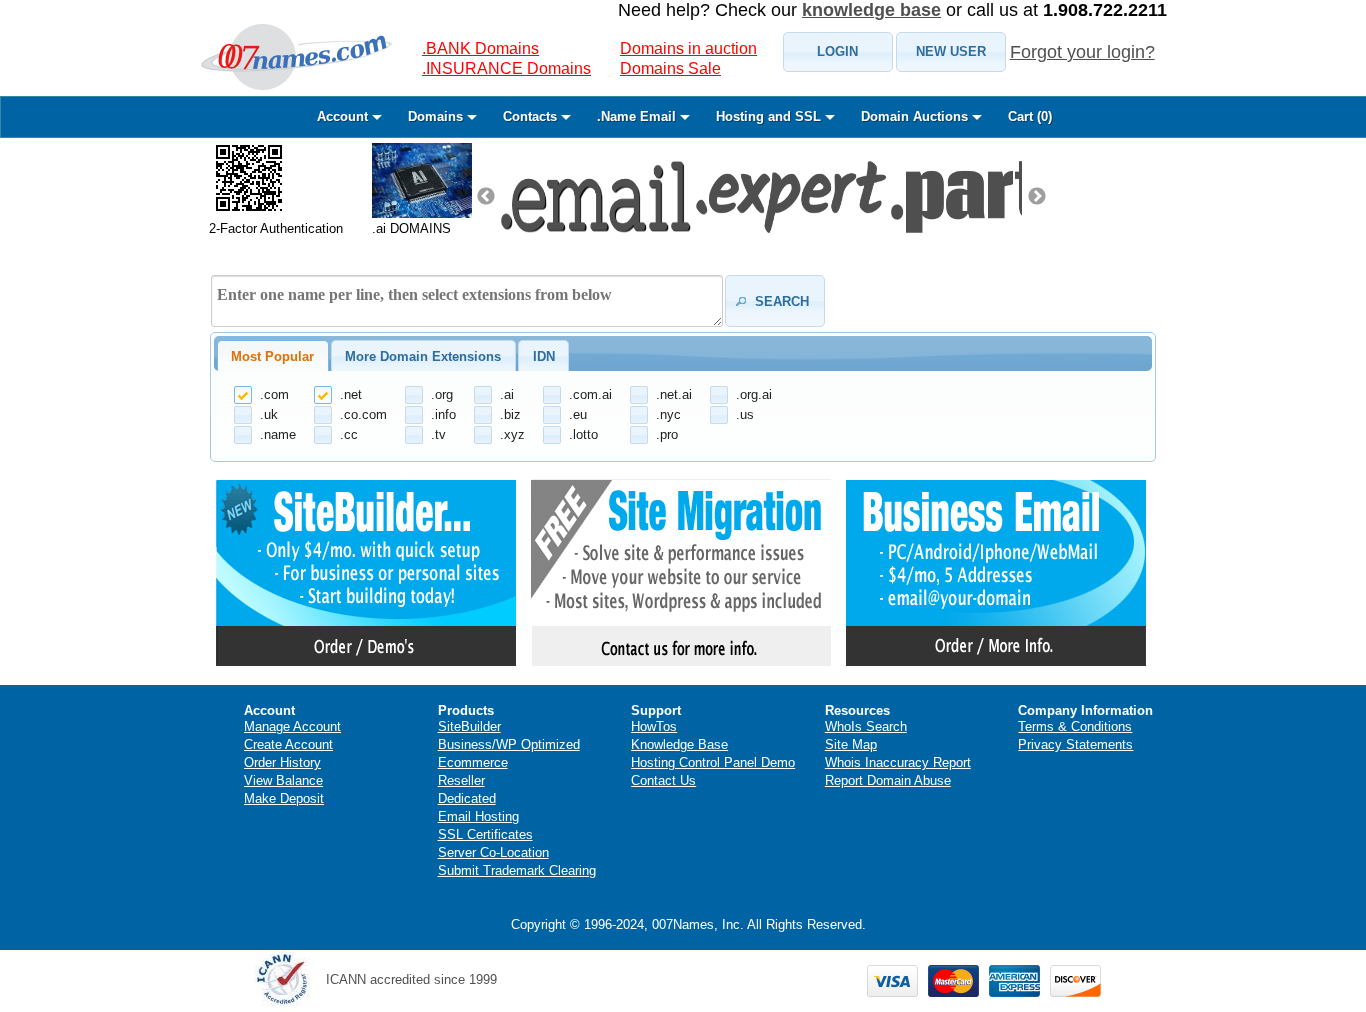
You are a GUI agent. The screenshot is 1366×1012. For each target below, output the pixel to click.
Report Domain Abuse (888, 780)
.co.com (363, 414)
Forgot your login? (1082, 52)
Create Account (288, 744)
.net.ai (674, 394)
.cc (349, 434)
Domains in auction (688, 48)
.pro (667, 434)
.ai (507, 394)
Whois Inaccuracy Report (898, 762)
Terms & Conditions (1075, 726)
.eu (578, 414)
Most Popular (272, 356)
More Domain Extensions (423, 356)
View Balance (283, 780)
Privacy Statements (1075, 744)
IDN (544, 356)
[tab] (273, 356)
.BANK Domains (480, 48)
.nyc (668, 414)
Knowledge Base (679, 744)
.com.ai (590, 394)
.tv (438, 434)
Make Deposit (284, 798)
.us (745, 414)
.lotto (583, 434)
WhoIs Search (866, 726)
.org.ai (754, 394)
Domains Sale (670, 68)
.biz (510, 414)
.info (443, 414)
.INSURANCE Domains (506, 68)
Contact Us (663, 780)
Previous (486, 197)
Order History (282, 762)
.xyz (512, 434)
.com (274, 394)
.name (278, 434)
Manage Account (292, 726)
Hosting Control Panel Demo (713, 762)
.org (442, 394)
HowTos (654, 726)
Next (1037, 197)
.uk (269, 414)
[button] (838, 52)
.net (351, 394)
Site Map (851, 744)
